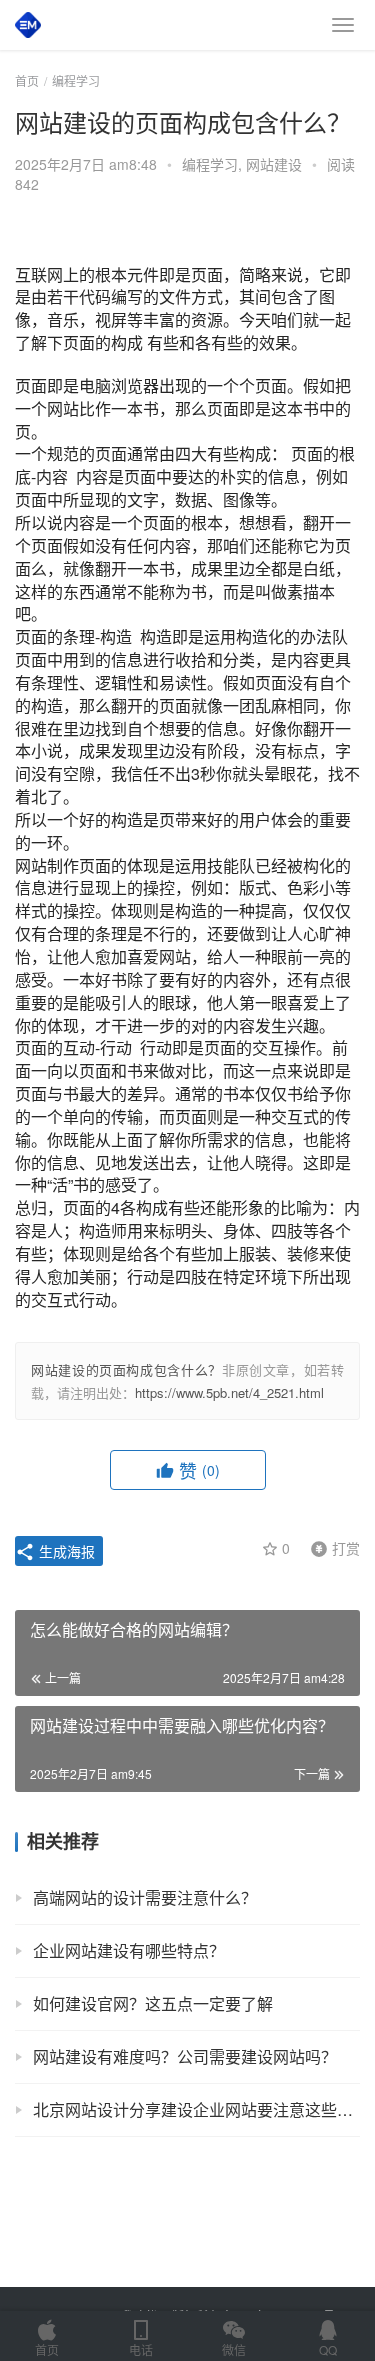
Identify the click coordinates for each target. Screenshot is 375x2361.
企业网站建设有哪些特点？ (129, 1950)
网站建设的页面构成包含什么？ (126, 1369)
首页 (27, 80)
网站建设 (274, 164)
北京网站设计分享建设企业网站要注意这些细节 (196, 2109)
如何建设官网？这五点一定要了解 (153, 2003)
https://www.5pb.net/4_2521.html (229, 1392)
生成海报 (65, 1551)
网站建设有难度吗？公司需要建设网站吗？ (185, 2056)
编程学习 (210, 164)
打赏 (331, 1547)
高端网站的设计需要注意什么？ (145, 1897)
